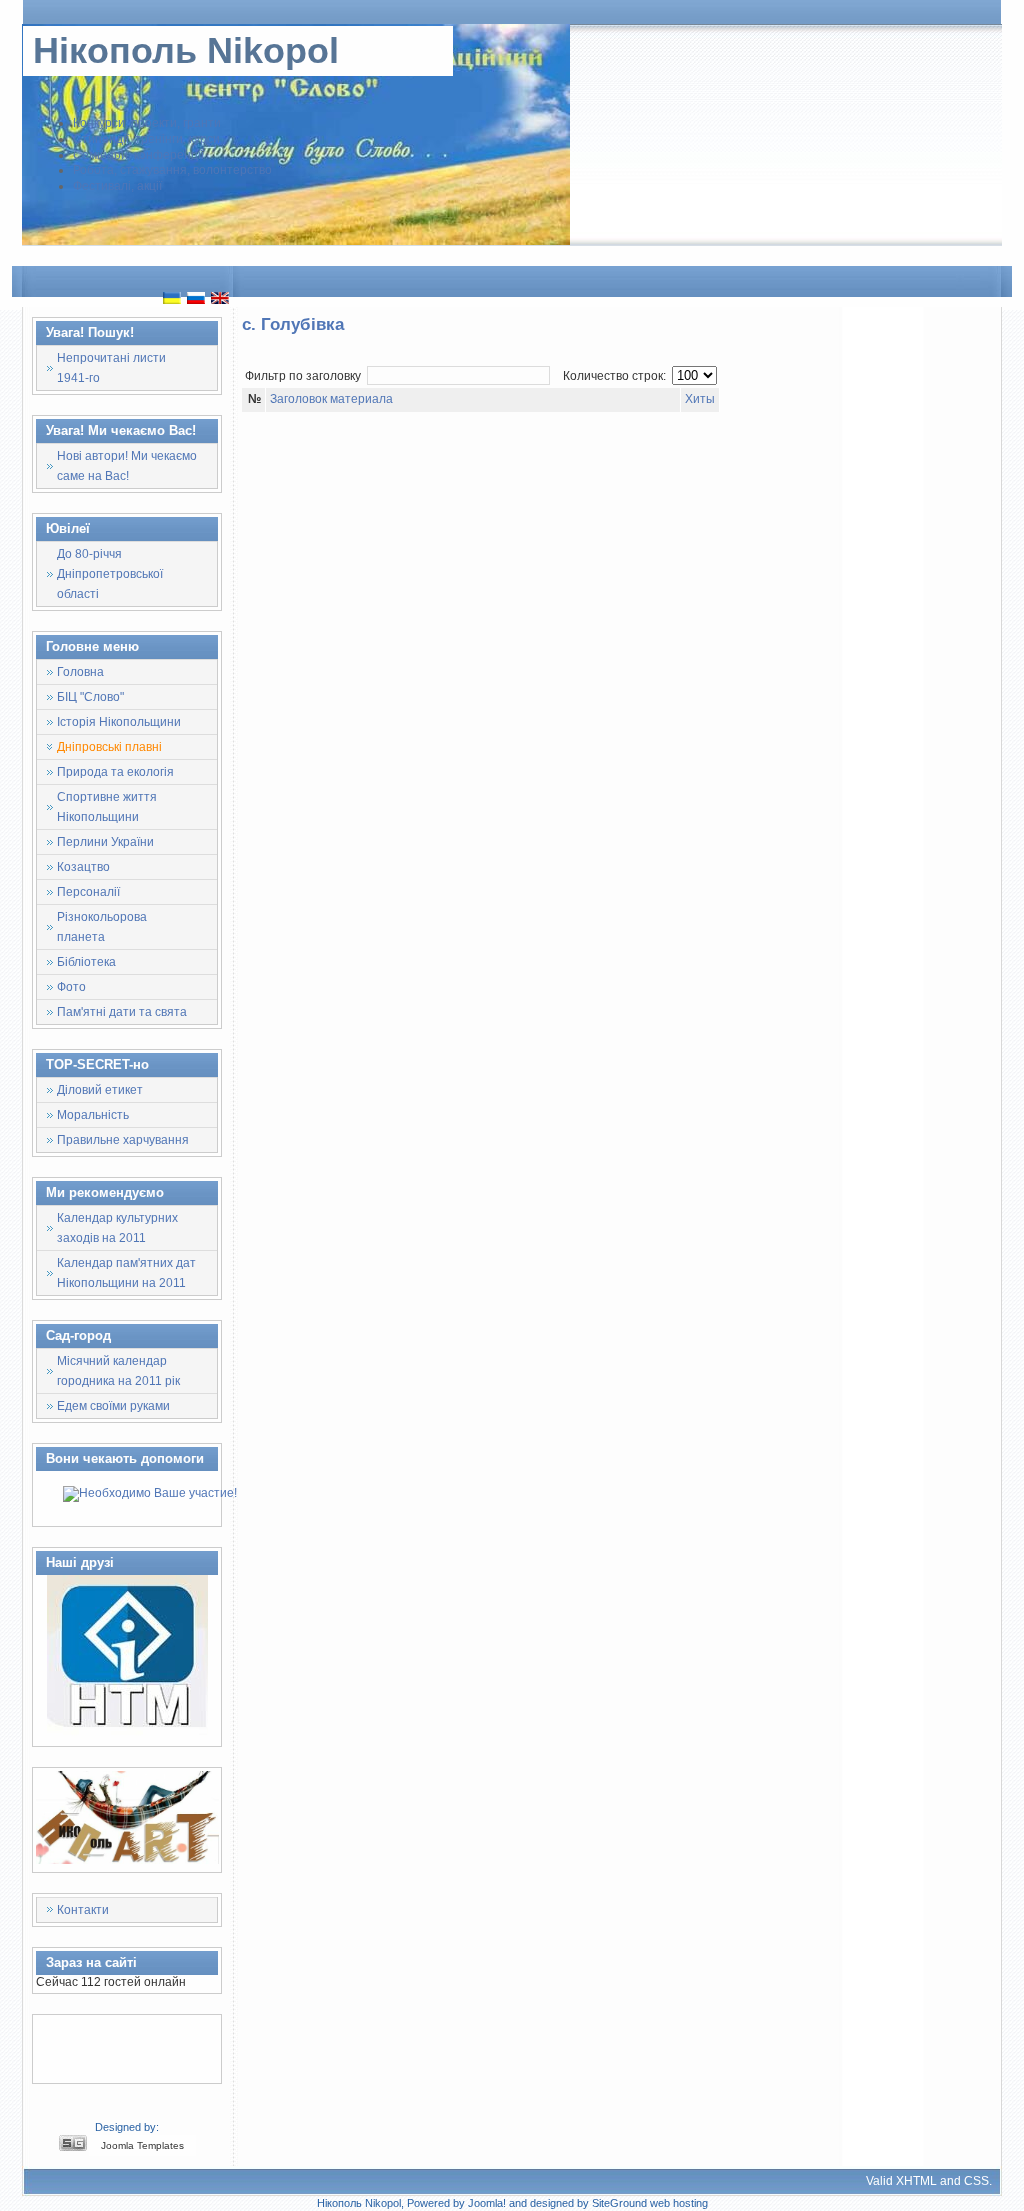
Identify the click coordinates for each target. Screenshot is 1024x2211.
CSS (976, 2181)
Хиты (700, 399)
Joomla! (487, 2203)
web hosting (679, 2203)
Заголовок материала (331, 399)
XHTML (916, 2181)
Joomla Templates (142, 2145)
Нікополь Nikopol (186, 50)
